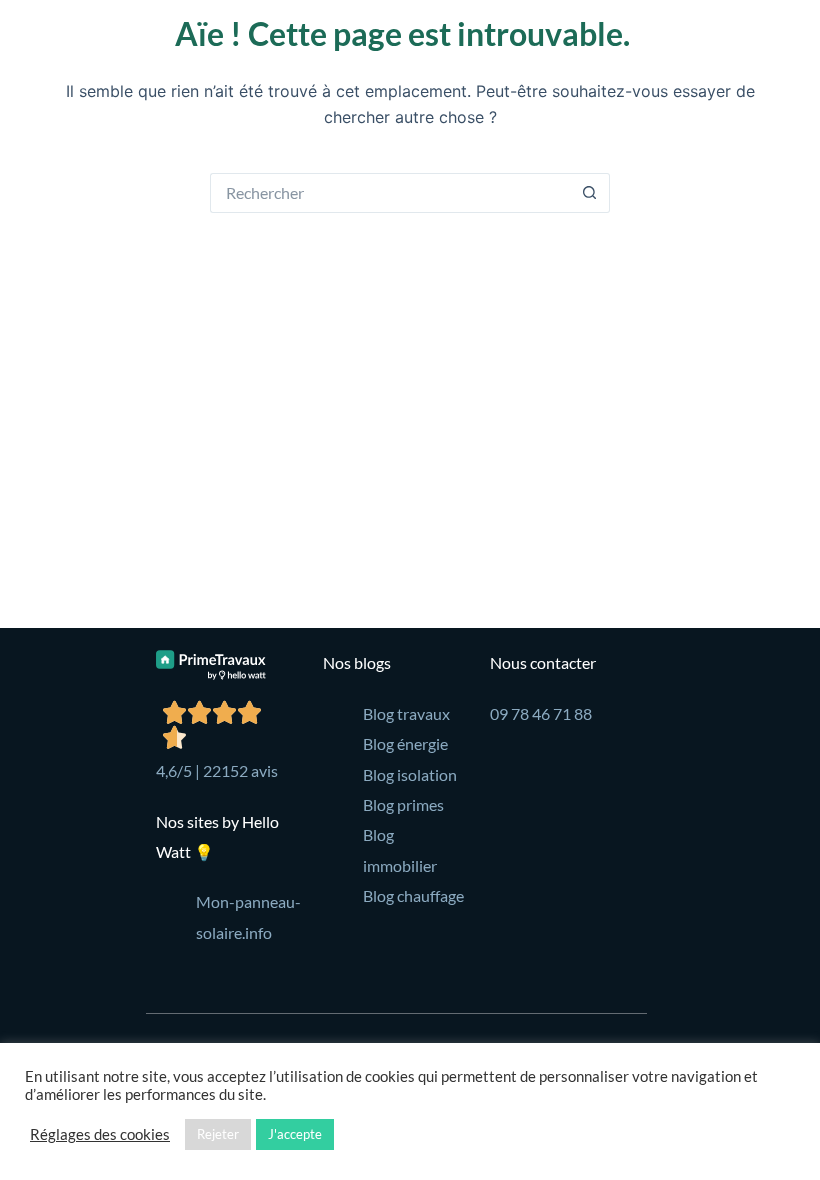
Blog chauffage (413, 895)
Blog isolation (410, 774)
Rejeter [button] (218, 1134)
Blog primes (403, 804)
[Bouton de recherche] (590, 193)
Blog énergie (405, 743)
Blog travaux (406, 713)
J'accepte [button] (295, 1134)
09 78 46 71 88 (541, 713)
